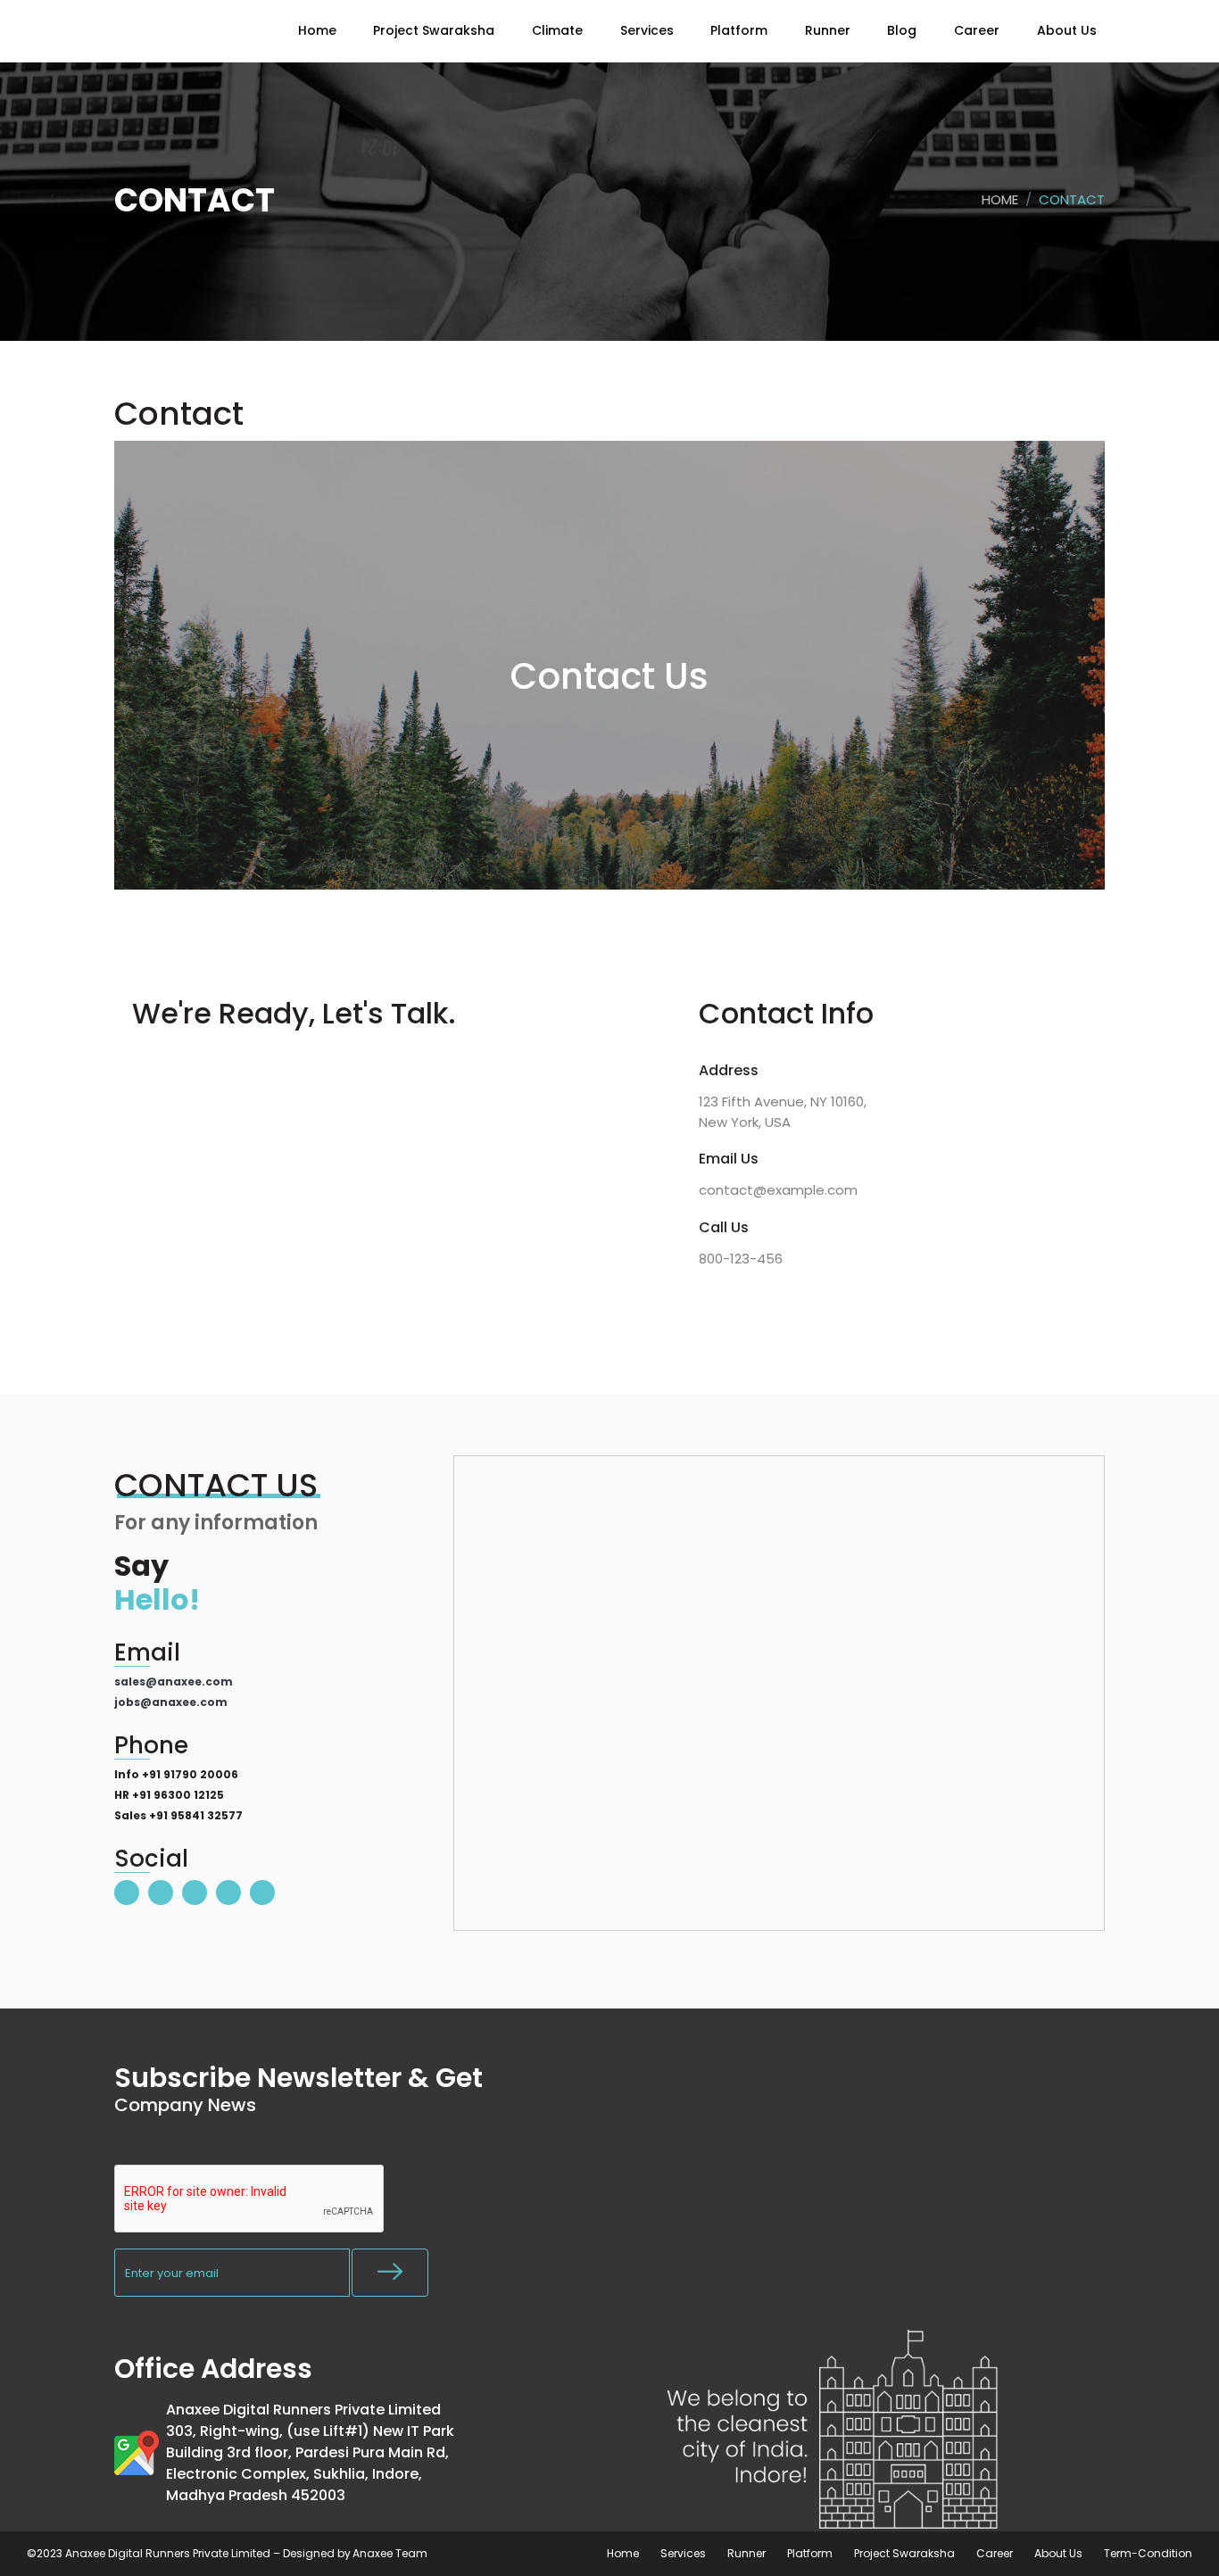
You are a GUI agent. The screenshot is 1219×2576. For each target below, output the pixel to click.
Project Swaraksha (904, 2553)
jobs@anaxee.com (171, 1702)
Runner (746, 2553)
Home (1000, 199)
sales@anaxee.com (174, 1681)
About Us (1058, 2553)
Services (683, 2553)
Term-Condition (1148, 2553)
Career (995, 2553)
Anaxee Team (390, 2553)
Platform (810, 2553)
